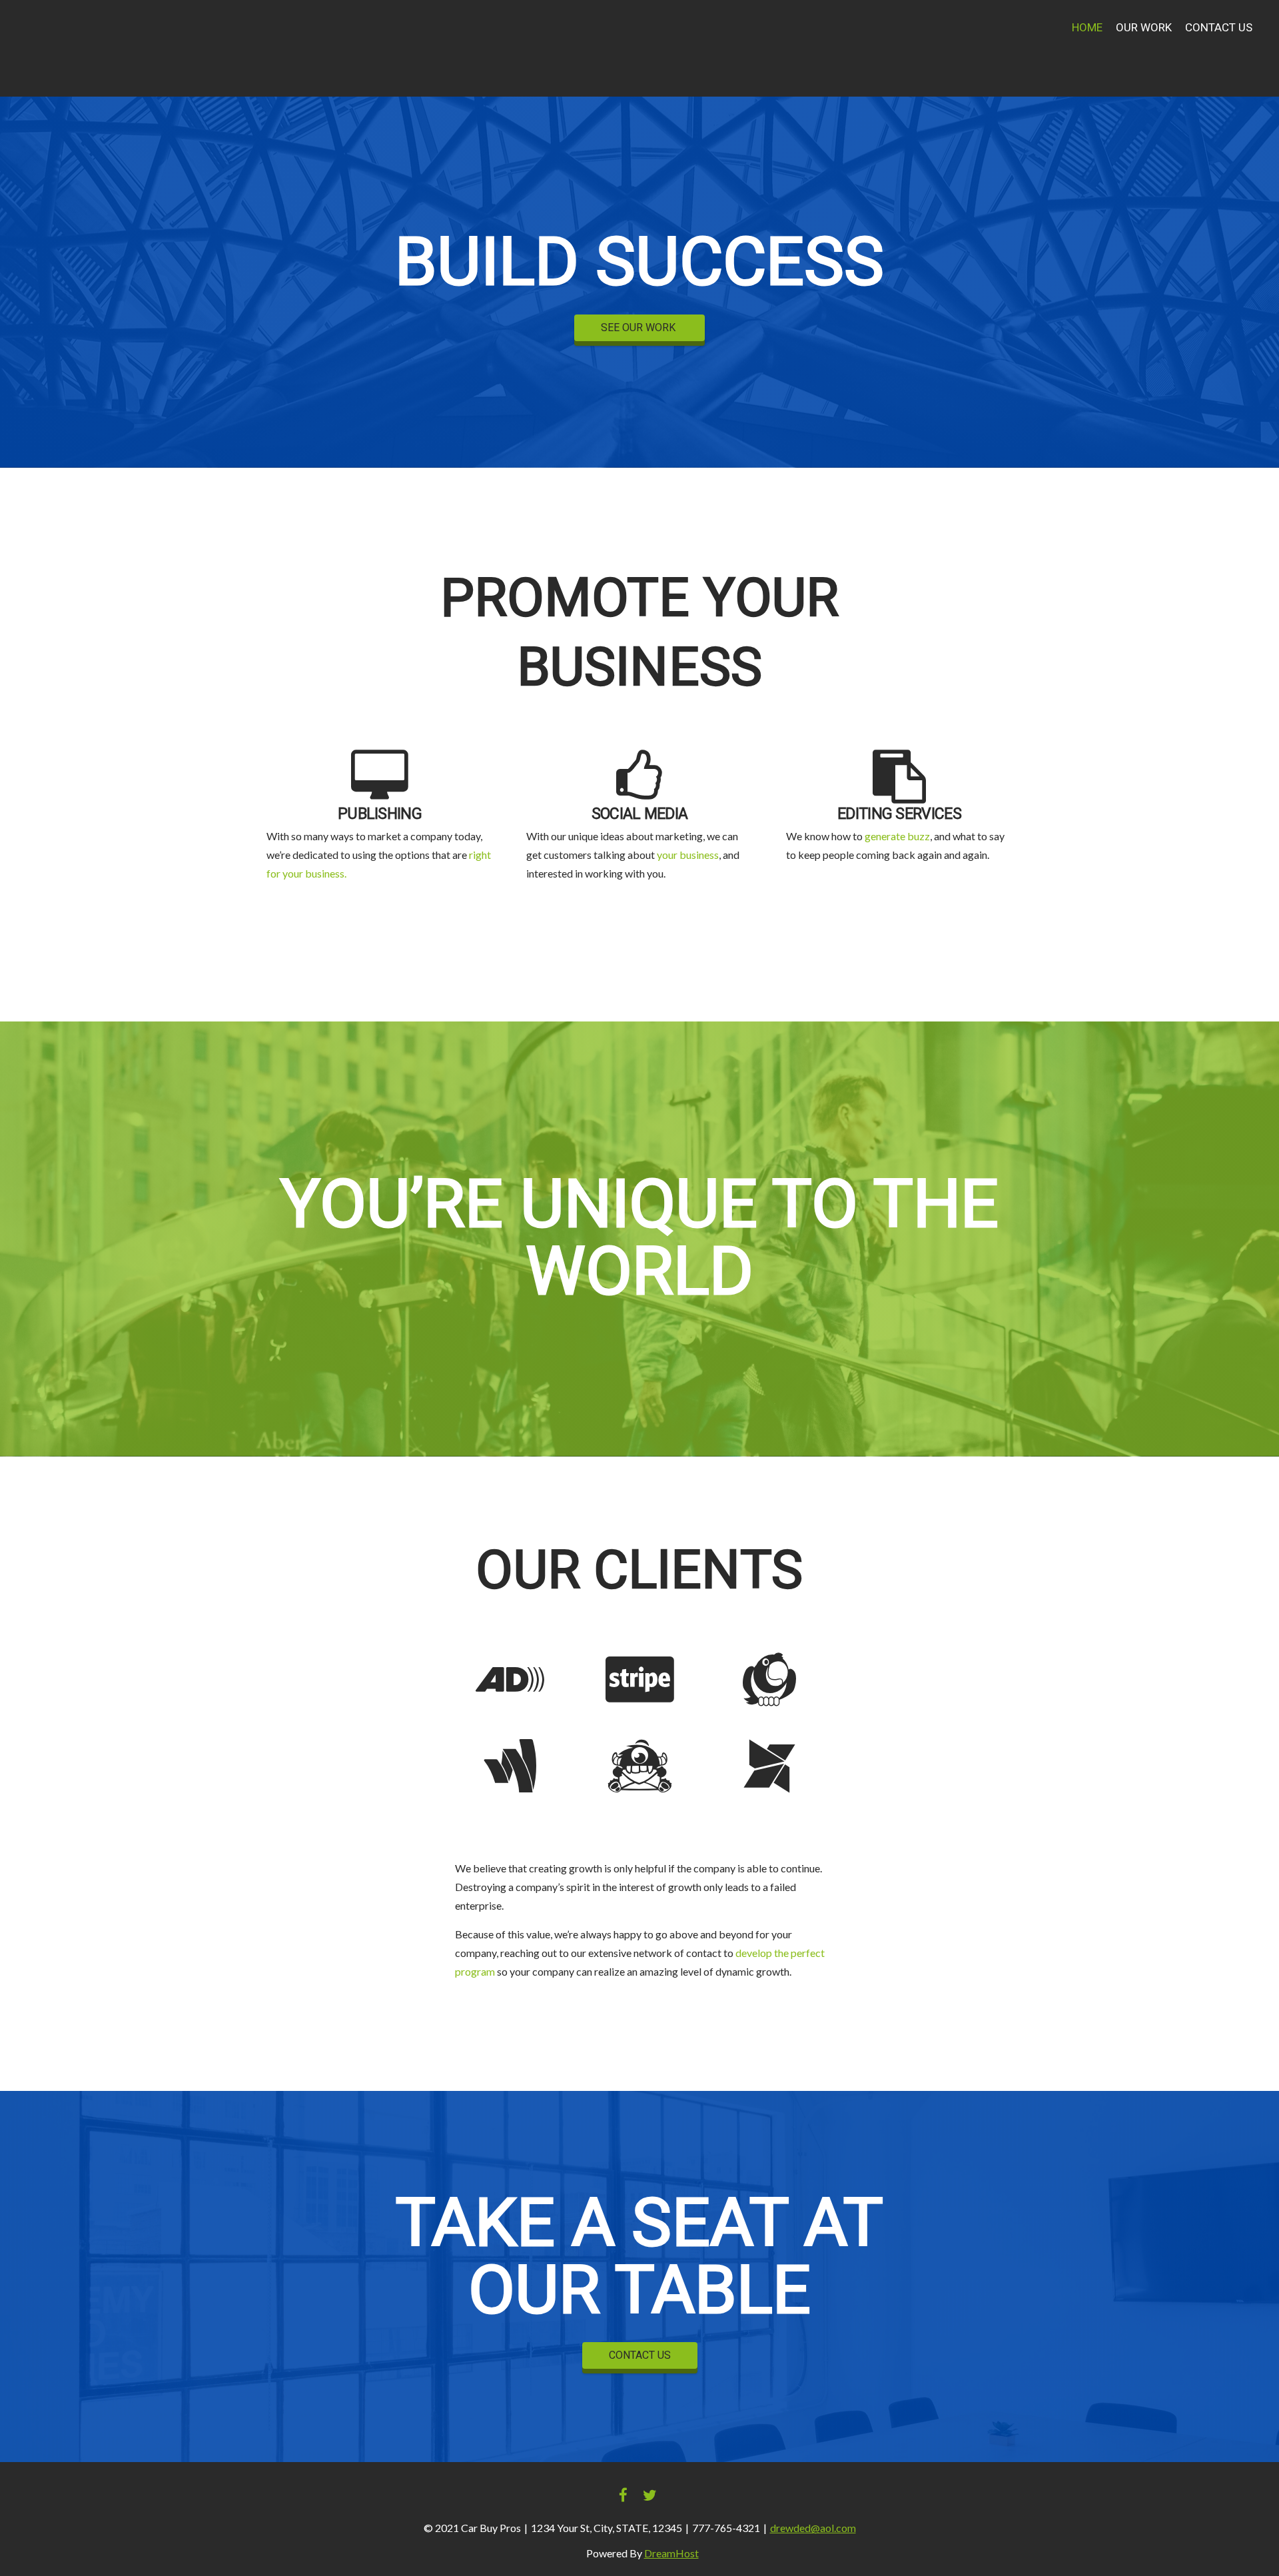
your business (688, 855)
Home (1087, 28)
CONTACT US (640, 2355)
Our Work (1144, 28)
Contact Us (1219, 28)
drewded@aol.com (813, 2528)
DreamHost (671, 2553)
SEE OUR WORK (639, 328)
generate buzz (897, 836)
